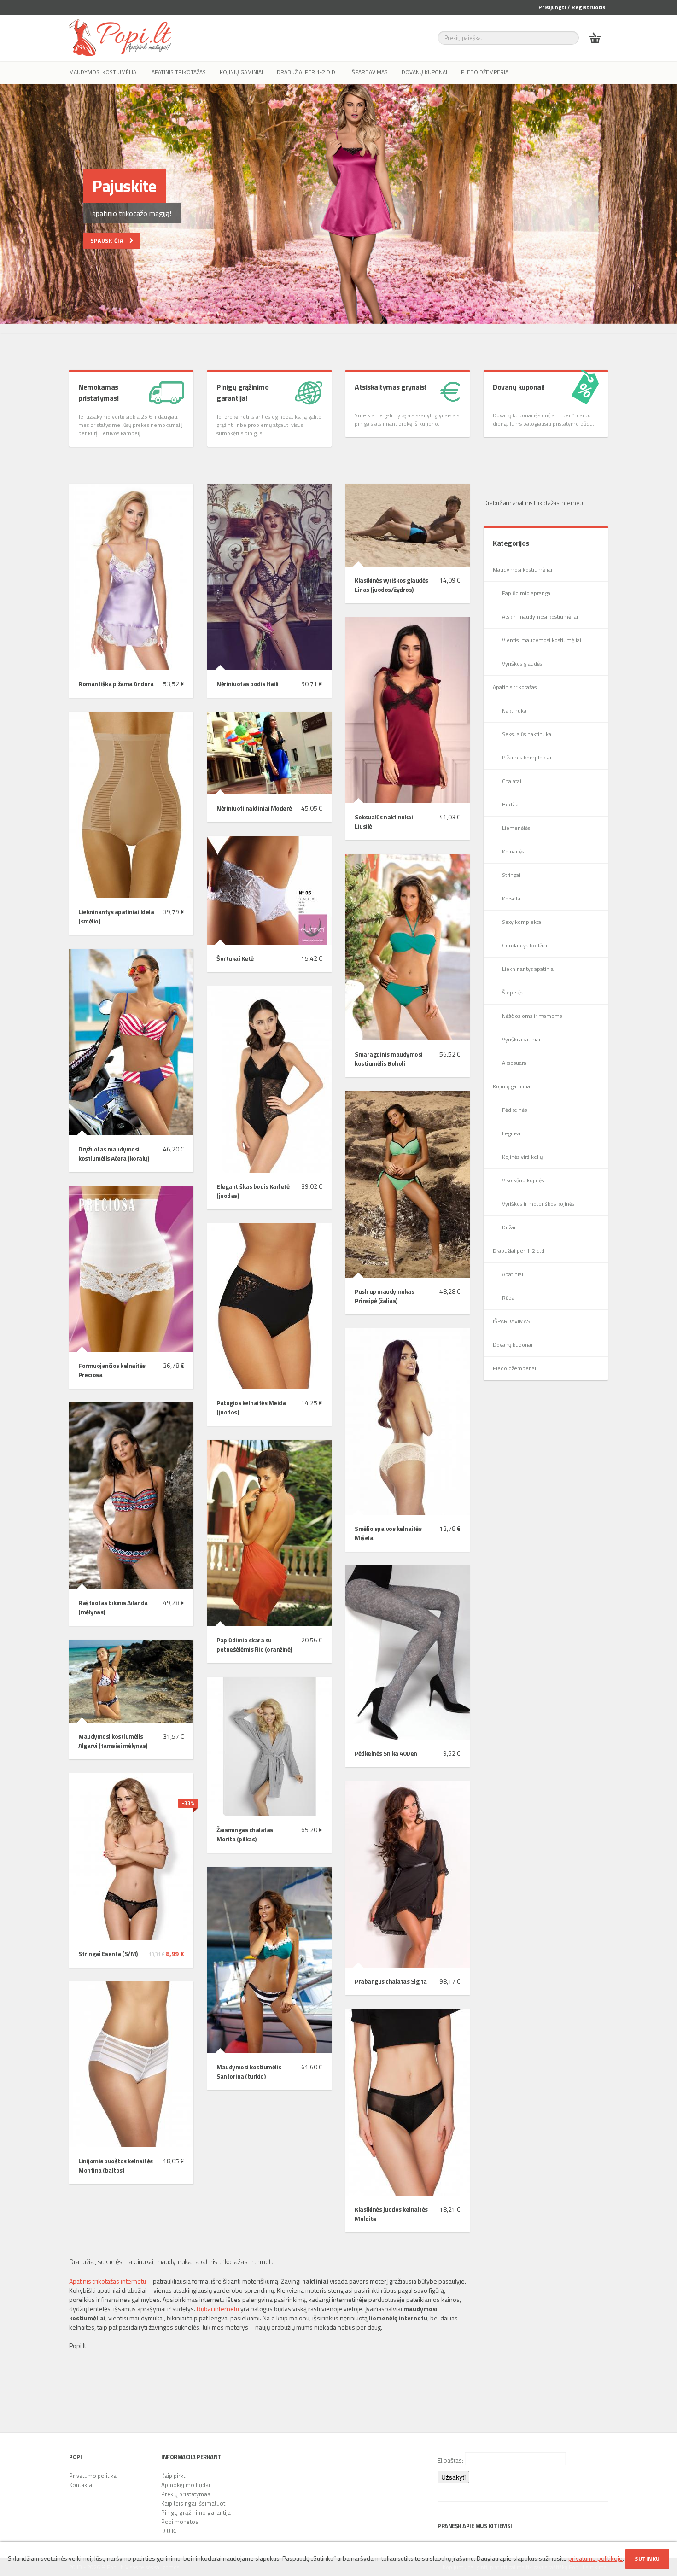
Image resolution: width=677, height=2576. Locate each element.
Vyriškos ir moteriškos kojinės (538, 1204)
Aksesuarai (515, 1063)
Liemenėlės (516, 828)
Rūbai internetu (218, 2309)
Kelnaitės (513, 851)
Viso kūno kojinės (523, 1180)
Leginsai (512, 1133)
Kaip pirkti (174, 2476)
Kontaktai (81, 2485)
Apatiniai (513, 1274)
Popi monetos (180, 2522)
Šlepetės (513, 992)
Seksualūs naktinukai (527, 734)
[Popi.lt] (120, 38)
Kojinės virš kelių (522, 1157)
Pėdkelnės (514, 1110)
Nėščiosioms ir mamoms (532, 1016)
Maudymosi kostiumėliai (103, 72)
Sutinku (647, 2559)
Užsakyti (453, 2477)
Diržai (509, 1227)
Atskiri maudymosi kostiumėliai (540, 616)
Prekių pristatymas (186, 2494)
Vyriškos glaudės (522, 663)
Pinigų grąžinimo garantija (196, 2512)
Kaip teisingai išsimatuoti (194, 2503)
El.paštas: (451, 2460)
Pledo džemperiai (485, 72)
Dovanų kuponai (424, 72)
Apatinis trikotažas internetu (108, 2281)
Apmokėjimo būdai (186, 2485)
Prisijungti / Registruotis (572, 7)
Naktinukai (515, 710)
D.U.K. (169, 2531)
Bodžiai (511, 804)
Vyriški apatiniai (521, 1039)
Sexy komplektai (522, 922)
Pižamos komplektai (527, 757)
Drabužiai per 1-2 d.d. (307, 72)
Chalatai (512, 781)
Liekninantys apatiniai (528, 969)
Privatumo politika (93, 2476)
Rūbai (509, 1298)
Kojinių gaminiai (241, 72)
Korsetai (512, 898)
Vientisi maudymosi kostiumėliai (542, 640)
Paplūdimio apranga (526, 593)
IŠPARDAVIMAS (369, 72)
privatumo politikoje (595, 2558)
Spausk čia (110, 241)
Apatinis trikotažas (179, 72)
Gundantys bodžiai (525, 945)
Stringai (511, 875)
